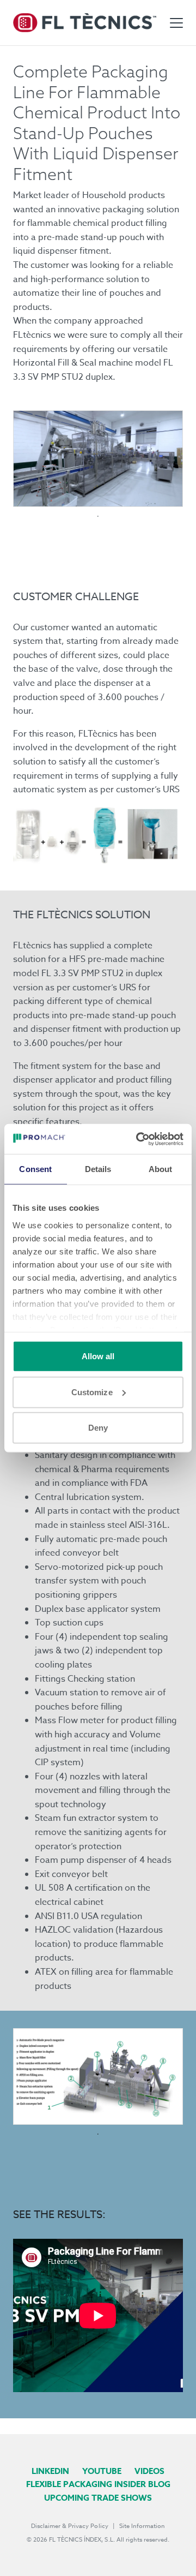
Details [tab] (98, 1169)
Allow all (98, 1356)
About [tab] (161, 1169)
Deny (98, 1428)
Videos (149, 2471)
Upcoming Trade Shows (98, 2498)
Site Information (142, 2526)
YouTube (102, 2471)
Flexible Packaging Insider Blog (98, 2484)
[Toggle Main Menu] (176, 23)
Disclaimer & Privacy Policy (70, 2526)
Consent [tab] (35, 1169)
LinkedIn (50, 2471)
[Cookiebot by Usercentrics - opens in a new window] (138, 1139)
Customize (92, 1392)
